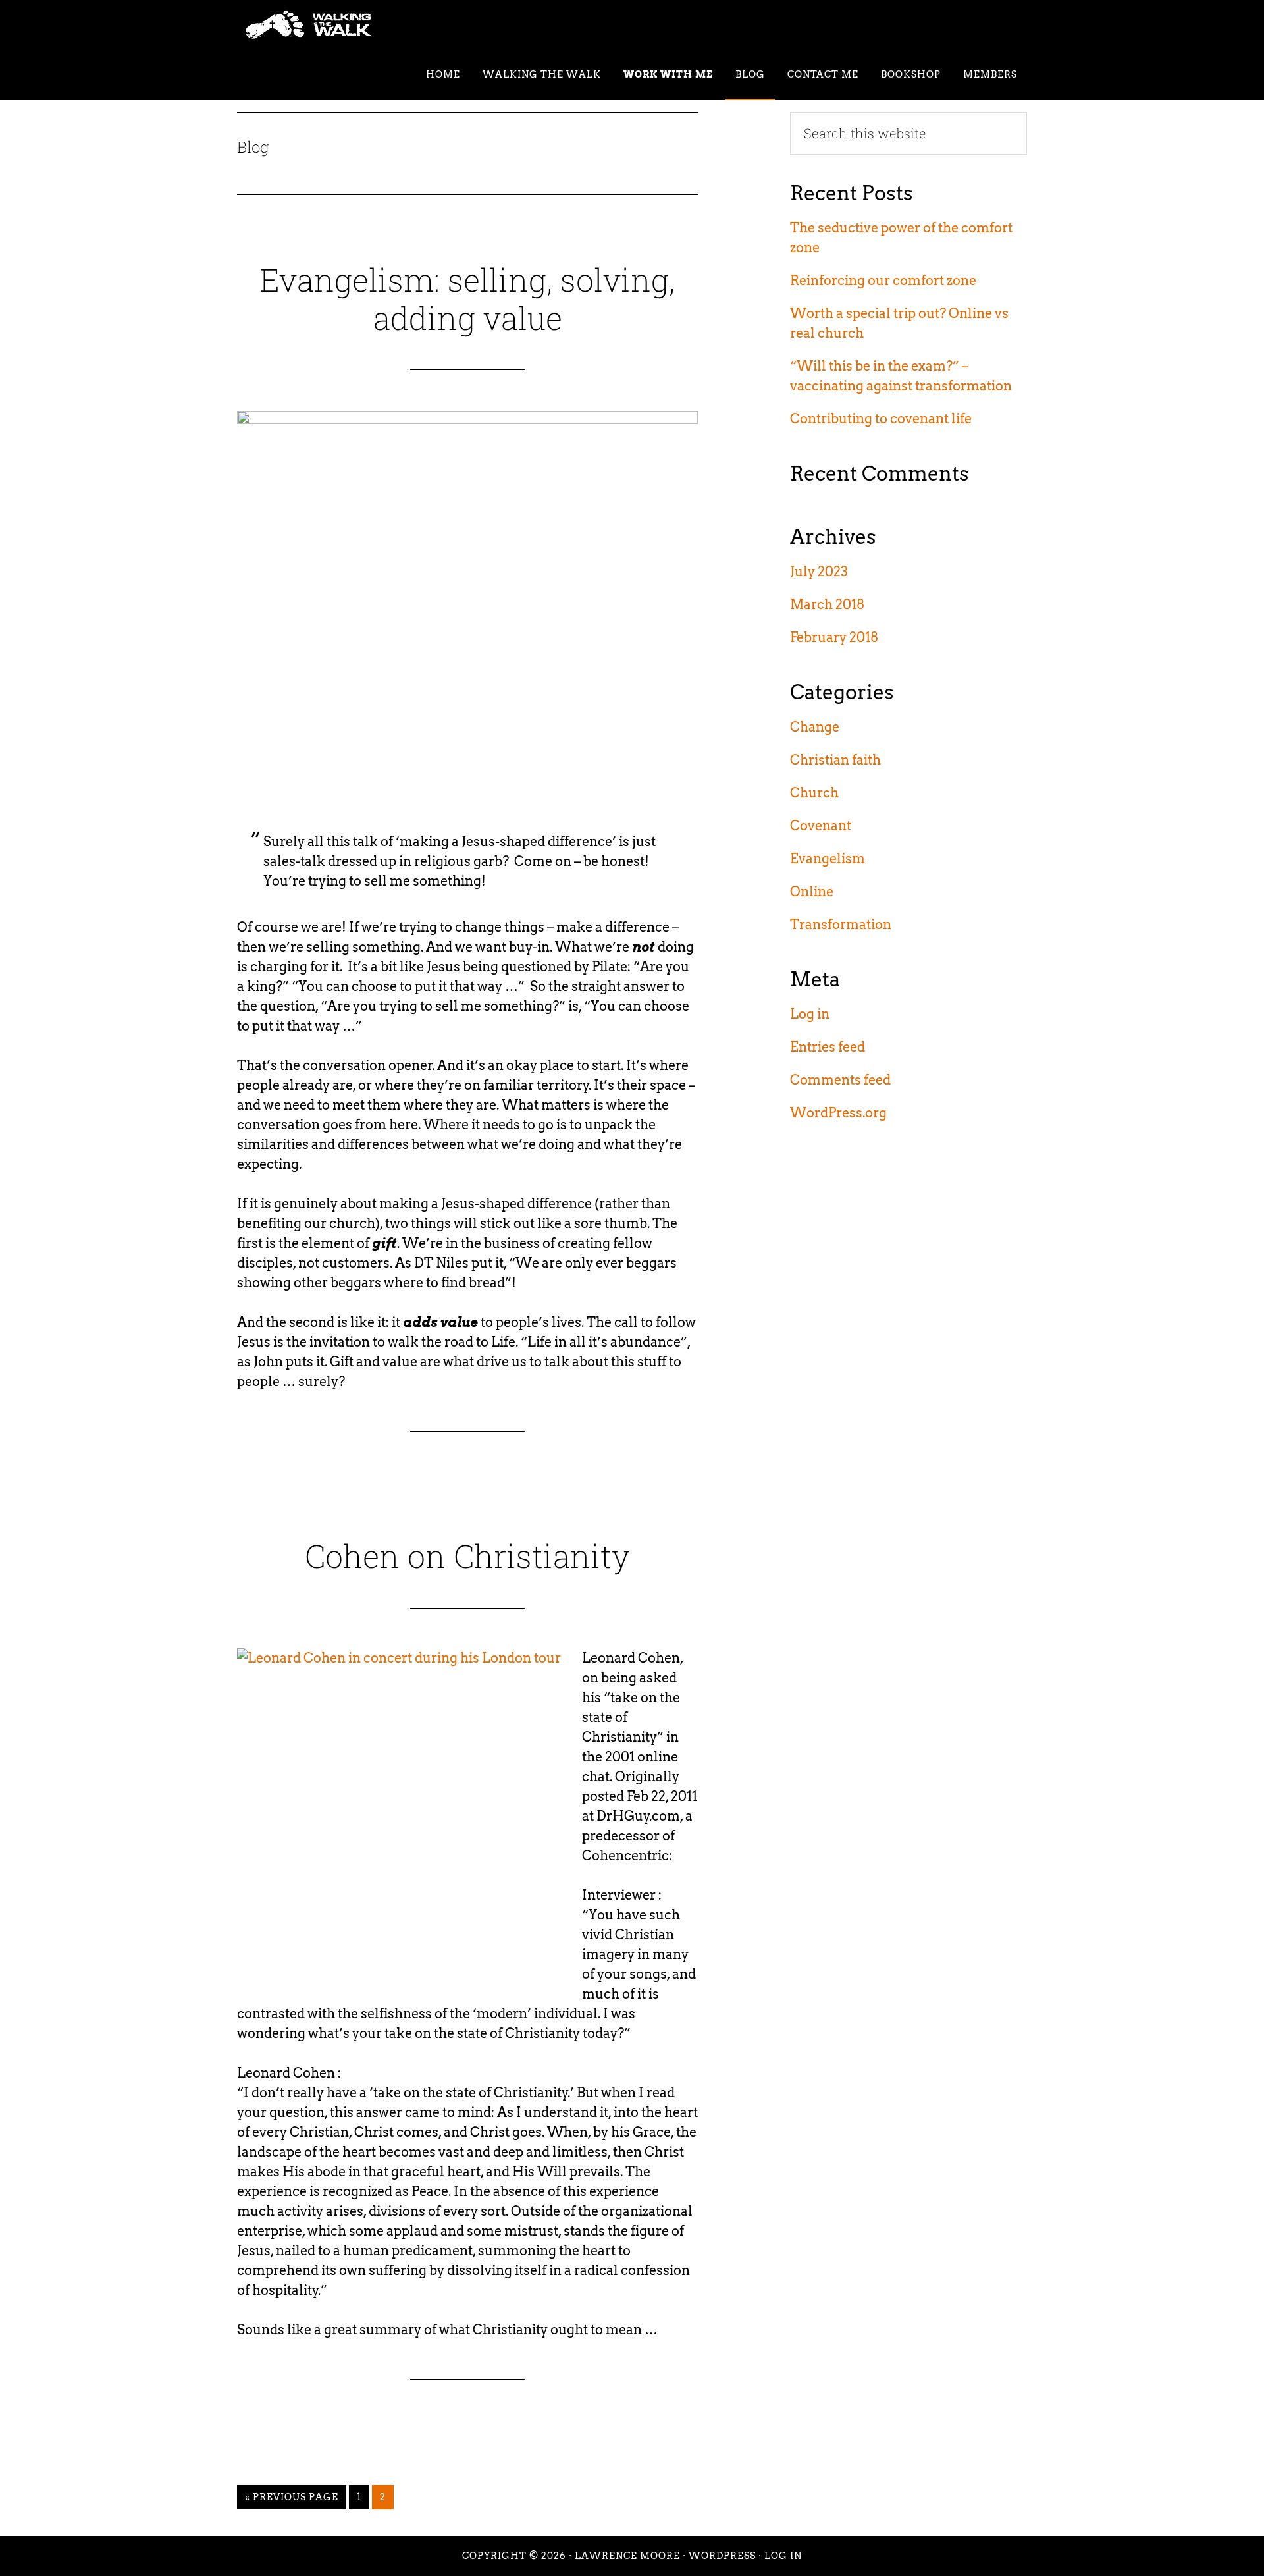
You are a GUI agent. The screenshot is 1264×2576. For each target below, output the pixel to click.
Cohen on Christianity (467, 1556)
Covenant (821, 826)
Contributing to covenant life (881, 419)
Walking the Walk (355, 25)
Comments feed (840, 1080)
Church (814, 793)
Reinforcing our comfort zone (883, 281)
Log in (810, 1014)
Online (812, 892)
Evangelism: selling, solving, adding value (467, 299)
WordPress (722, 2556)
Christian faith (835, 760)
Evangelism (828, 859)
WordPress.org (838, 1113)
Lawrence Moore (627, 2556)
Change (815, 727)
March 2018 (827, 604)
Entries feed (828, 1047)
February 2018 (834, 637)
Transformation (841, 925)
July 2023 (819, 572)
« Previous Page (292, 2500)
